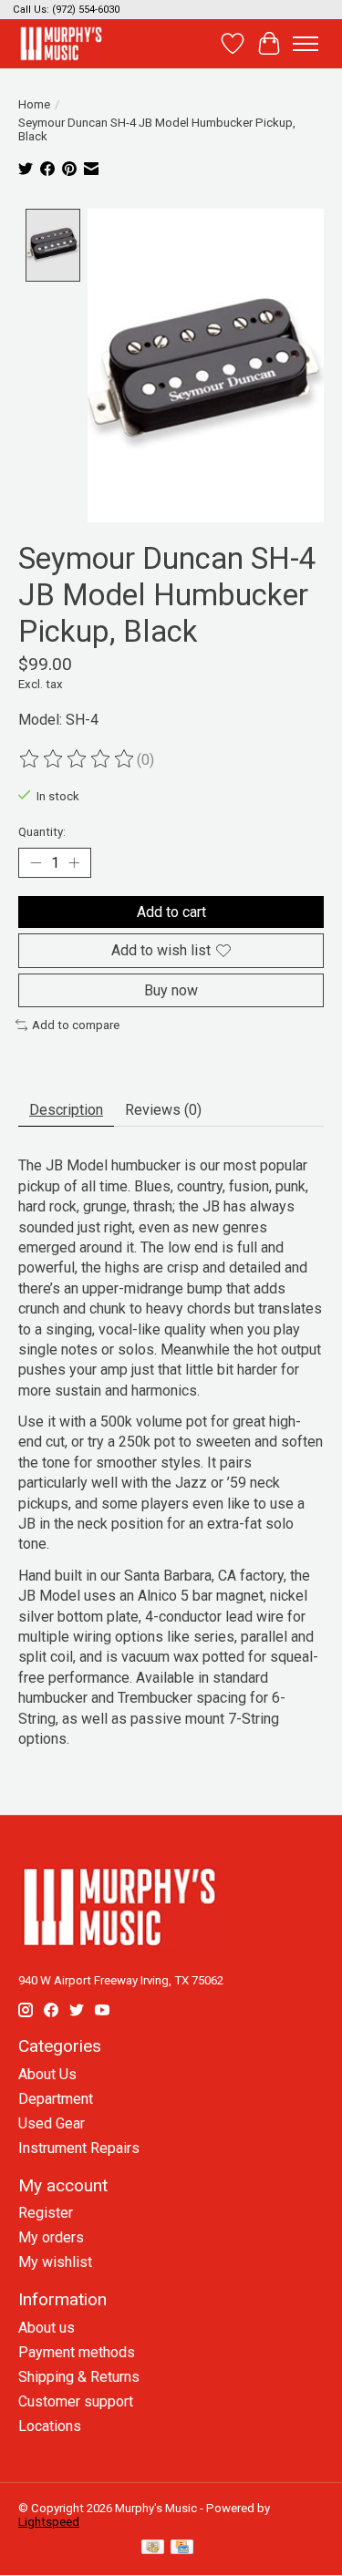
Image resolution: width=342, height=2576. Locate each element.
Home (34, 104)
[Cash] (153, 2548)
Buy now (171, 990)
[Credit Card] (182, 2548)
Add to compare (76, 1025)
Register (46, 2213)
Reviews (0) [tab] (163, 1110)
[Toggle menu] (306, 44)
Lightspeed (49, 2522)
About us (47, 2328)
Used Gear (52, 2123)
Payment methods (77, 2352)
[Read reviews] (78, 759)
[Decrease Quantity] (36, 863)
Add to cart (171, 912)
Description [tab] (66, 1110)
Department (56, 2099)
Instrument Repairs (79, 2148)
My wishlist (55, 2262)
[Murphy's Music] (61, 43)
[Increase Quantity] (74, 863)
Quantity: (42, 832)
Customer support (76, 2401)
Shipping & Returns (79, 2377)
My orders (51, 2237)
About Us (47, 2074)
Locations (50, 2426)
